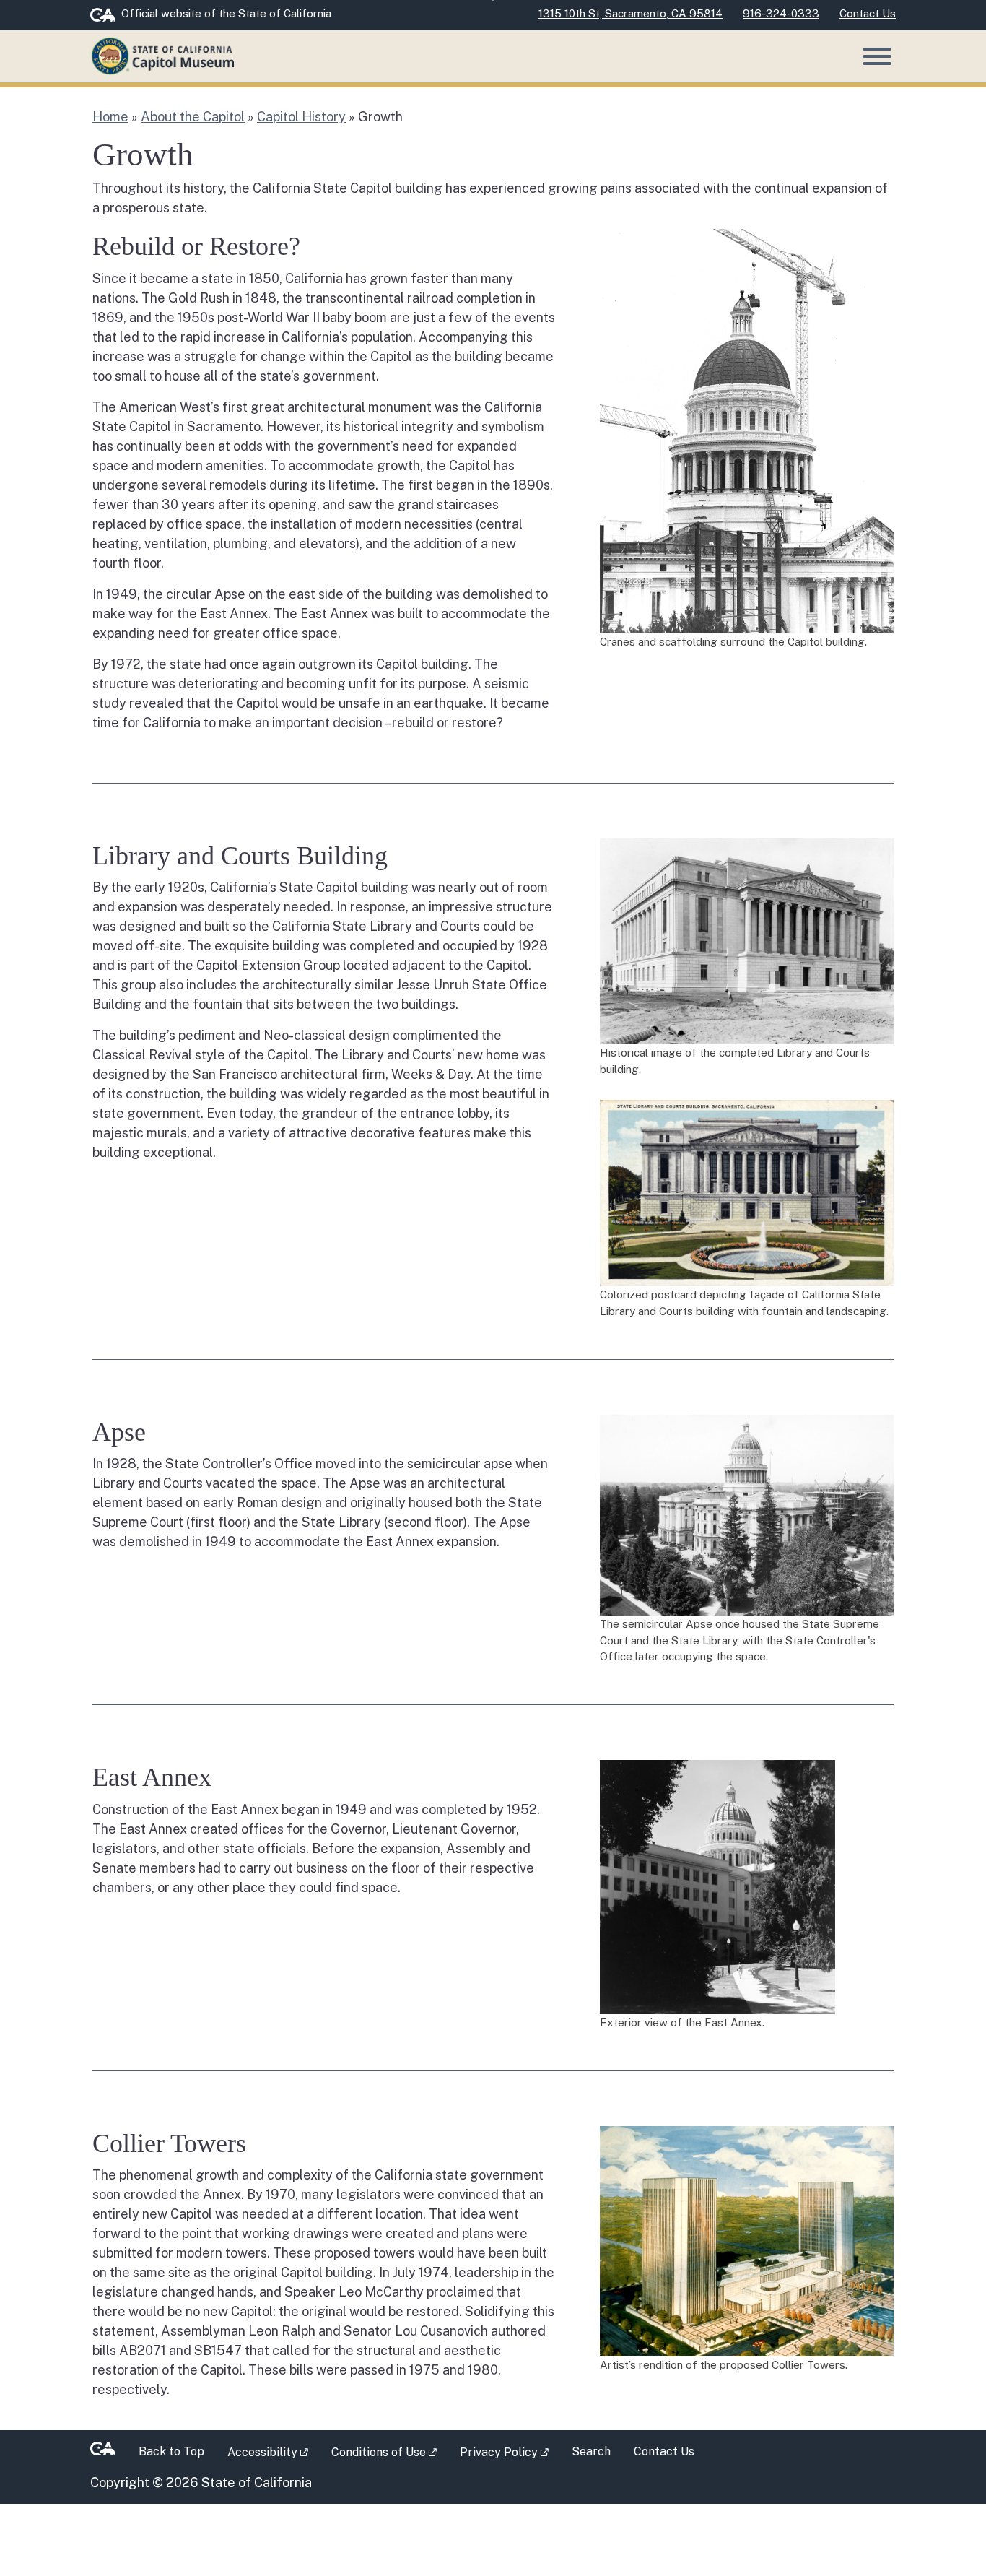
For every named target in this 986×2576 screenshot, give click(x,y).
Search (591, 2451)
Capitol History (301, 117)
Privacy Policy (510, 2451)
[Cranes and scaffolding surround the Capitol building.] (747, 430)
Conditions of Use (390, 2451)
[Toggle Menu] (877, 56)
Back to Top (171, 2451)
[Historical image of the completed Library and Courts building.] (747, 940)
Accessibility (274, 2451)
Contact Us (664, 2451)
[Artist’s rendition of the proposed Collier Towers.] (747, 2240)
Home (110, 117)
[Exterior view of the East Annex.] (717, 1886)
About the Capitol (193, 117)
